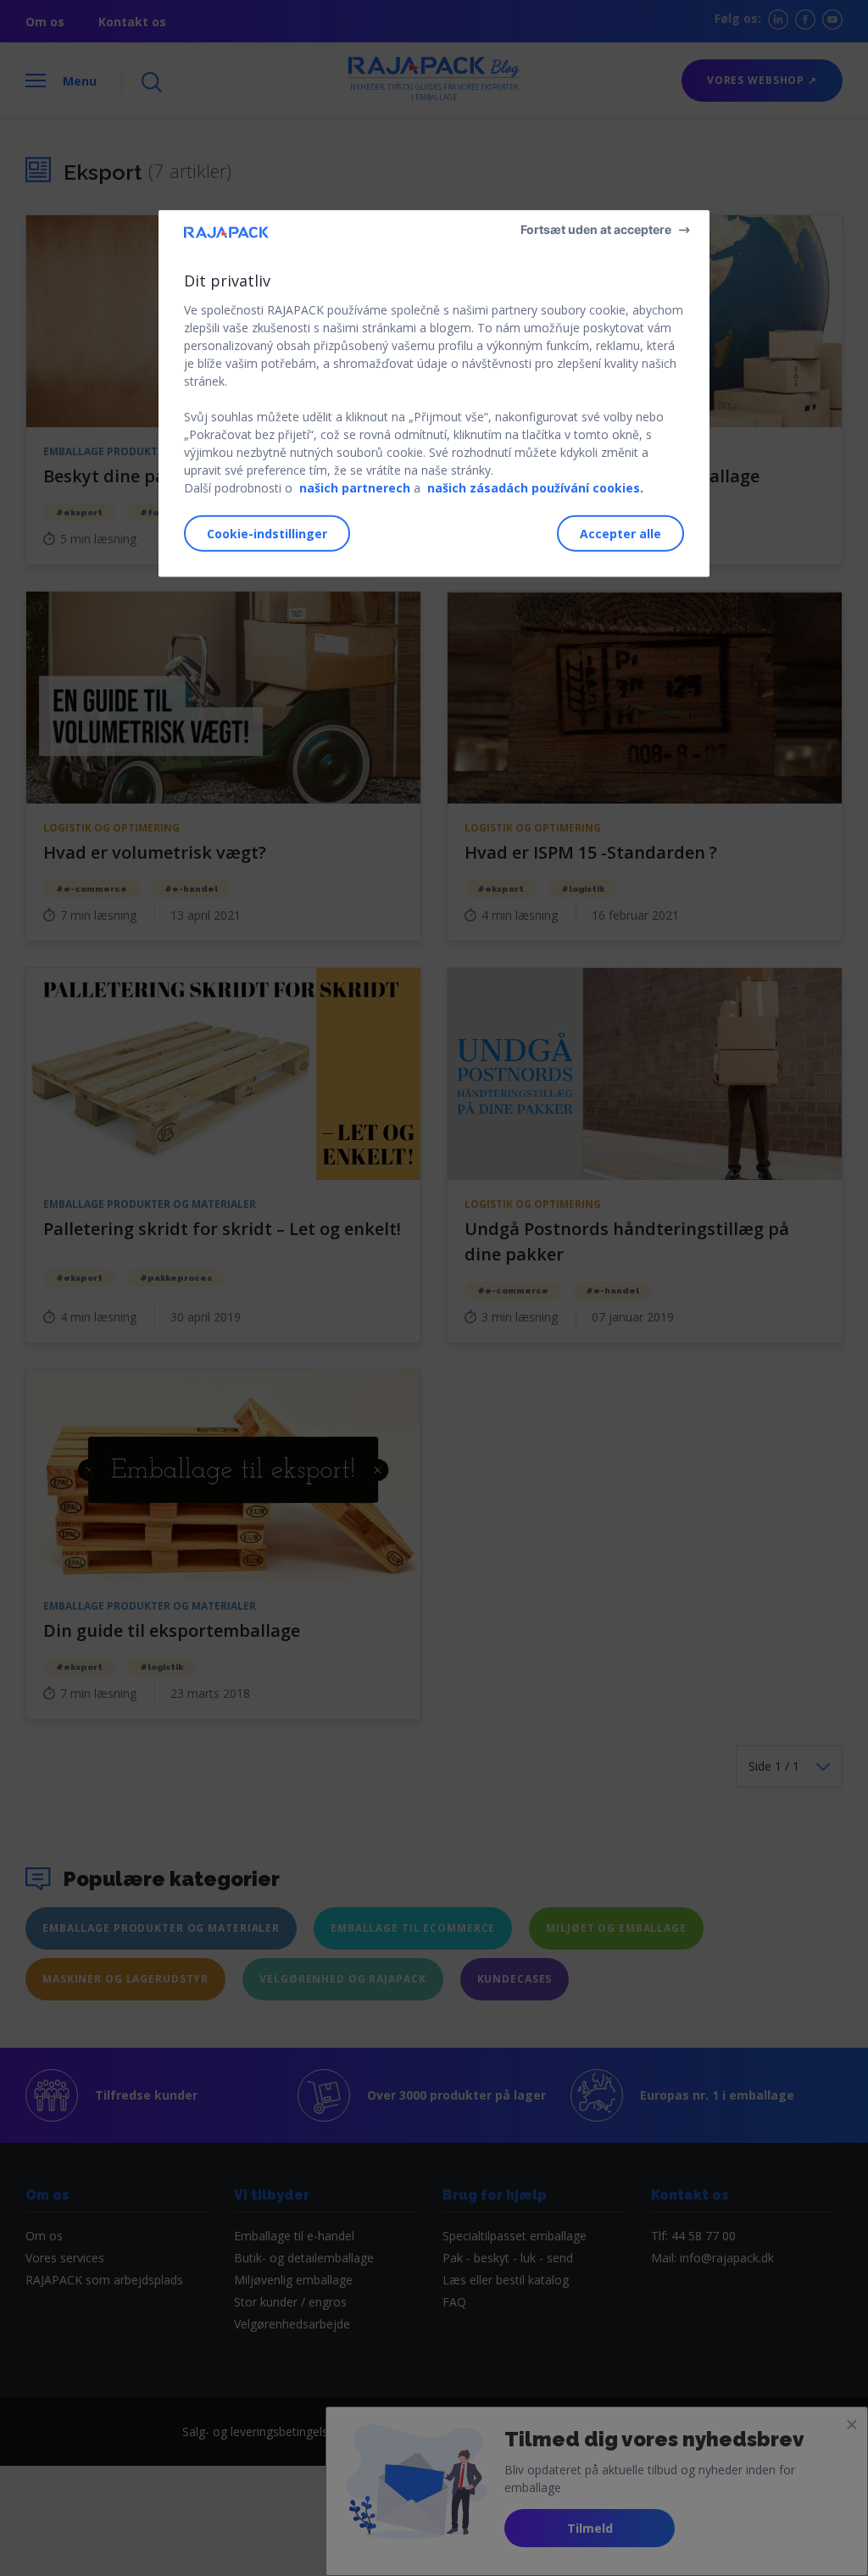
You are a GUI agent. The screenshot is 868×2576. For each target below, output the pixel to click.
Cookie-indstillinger (267, 534)
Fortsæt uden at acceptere (596, 229)
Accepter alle (620, 534)
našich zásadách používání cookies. (535, 488)
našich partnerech (355, 488)
